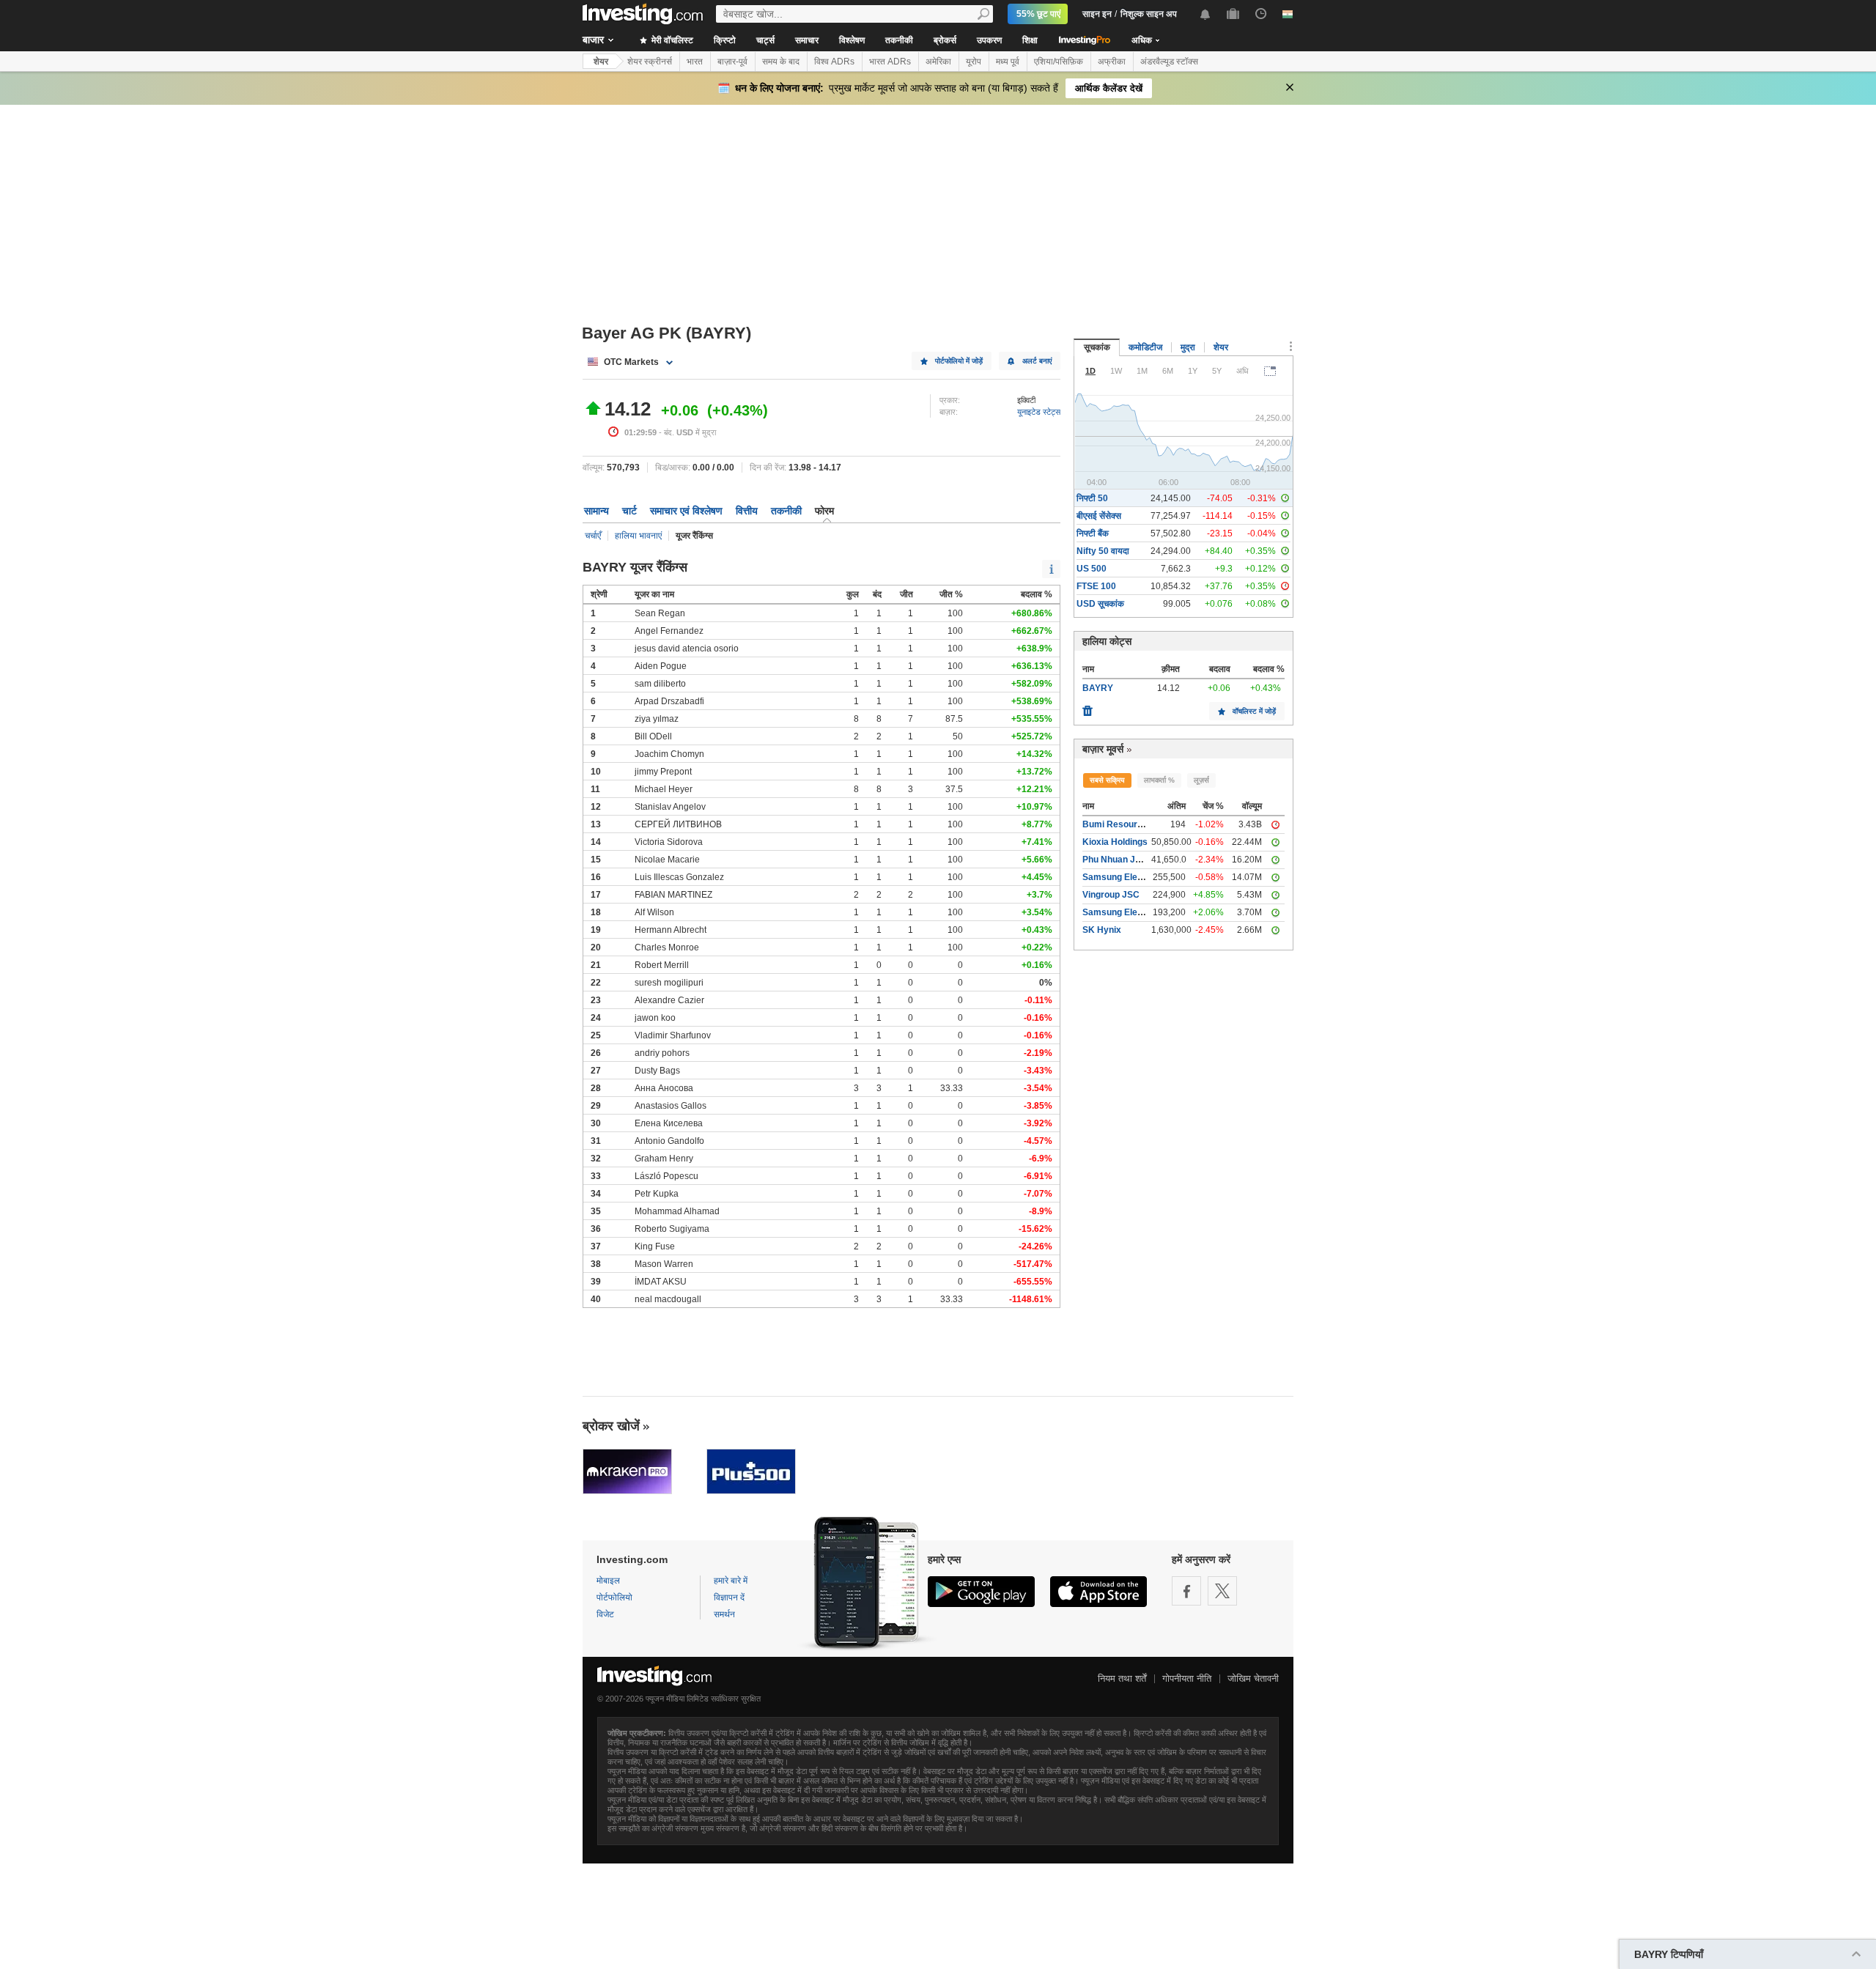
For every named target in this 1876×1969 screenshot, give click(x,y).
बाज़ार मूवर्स (1103, 749)
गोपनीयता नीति (1187, 1678)
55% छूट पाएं (1038, 14)
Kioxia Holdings (1115, 842)
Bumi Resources (1118, 824)
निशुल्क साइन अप (1149, 14)
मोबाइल (608, 1581)
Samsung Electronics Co (1134, 877)
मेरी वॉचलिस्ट (671, 40)
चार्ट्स (765, 40)
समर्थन (724, 1614)
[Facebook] (1186, 1591)
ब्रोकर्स (945, 40)
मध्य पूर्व (1008, 62)
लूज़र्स (1201, 780)
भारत (695, 62)
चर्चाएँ (593, 536)
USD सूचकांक (1100, 604)
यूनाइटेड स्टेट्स (1039, 412)
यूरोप (974, 62)
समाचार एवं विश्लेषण (686, 511)
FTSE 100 (1096, 586)
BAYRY (1098, 688)
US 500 (1092, 569)
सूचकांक (1097, 347)
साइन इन (1097, 14)
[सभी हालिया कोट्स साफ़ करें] (1087, 707)
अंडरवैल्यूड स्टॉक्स (1169, 62)
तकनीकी (899, 40)
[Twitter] (1222, 1591)
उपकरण (989, 40)
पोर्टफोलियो (614, 1597)
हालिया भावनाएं (638, 536)
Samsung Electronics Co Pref (1144, 912)
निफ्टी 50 (1092, 498)
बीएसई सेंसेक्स (1099, 516)
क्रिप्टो (725, 40)
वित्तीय (747, 511)
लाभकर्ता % (1159, 780)
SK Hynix (1102, 930)
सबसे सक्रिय (1107, 780)
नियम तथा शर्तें (1122, 1678)
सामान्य (597, 511)
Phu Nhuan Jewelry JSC (1133, 860)
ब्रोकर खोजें (611, 1426)
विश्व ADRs (834, 62)
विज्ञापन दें (729, 1597)
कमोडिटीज (1145, 347)
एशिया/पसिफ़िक (1059, 62)
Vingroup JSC (1111, 895)
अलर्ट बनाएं (1037, 361)
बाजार (593, 40)
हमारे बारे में (731, 1581)
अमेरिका (938, 62)
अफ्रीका (1112, 62)
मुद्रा (1188, 347)
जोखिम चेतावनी (1253, 1678)
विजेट (605, 1614)
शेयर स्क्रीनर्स (650, 62)
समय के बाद (781, 62)
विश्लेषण (852, 40)
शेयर (601, 62)
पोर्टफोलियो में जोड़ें (959, 361)
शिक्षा (1030, 40)
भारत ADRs (890, 62)
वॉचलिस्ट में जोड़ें (1254, 711)
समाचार (807, 40)
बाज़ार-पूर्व (732, 62)
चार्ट (629, 511)
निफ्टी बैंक (1093, 533)
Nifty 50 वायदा (1103, 551)
